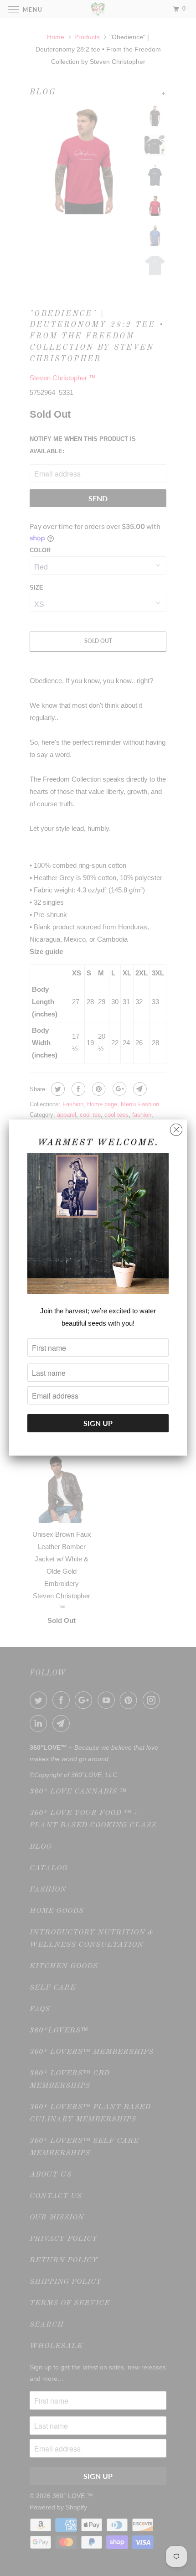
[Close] (176, 1127)
